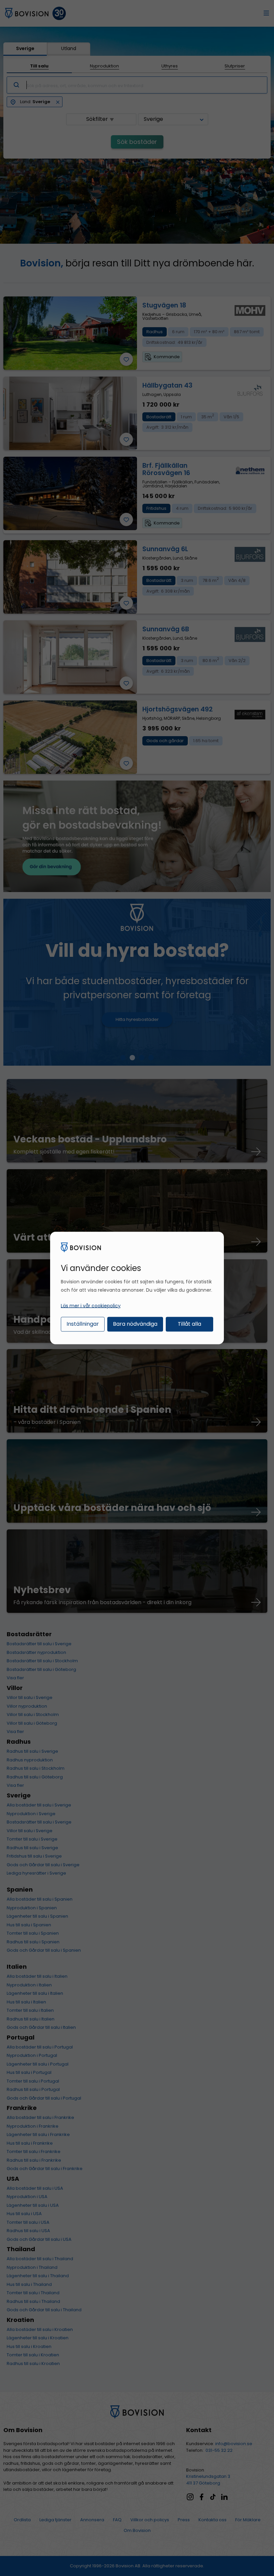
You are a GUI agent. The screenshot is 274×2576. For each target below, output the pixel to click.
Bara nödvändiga (135, 1324)
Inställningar (83, 1324)
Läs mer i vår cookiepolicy (91, 1305)
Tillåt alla (189, 1324)
